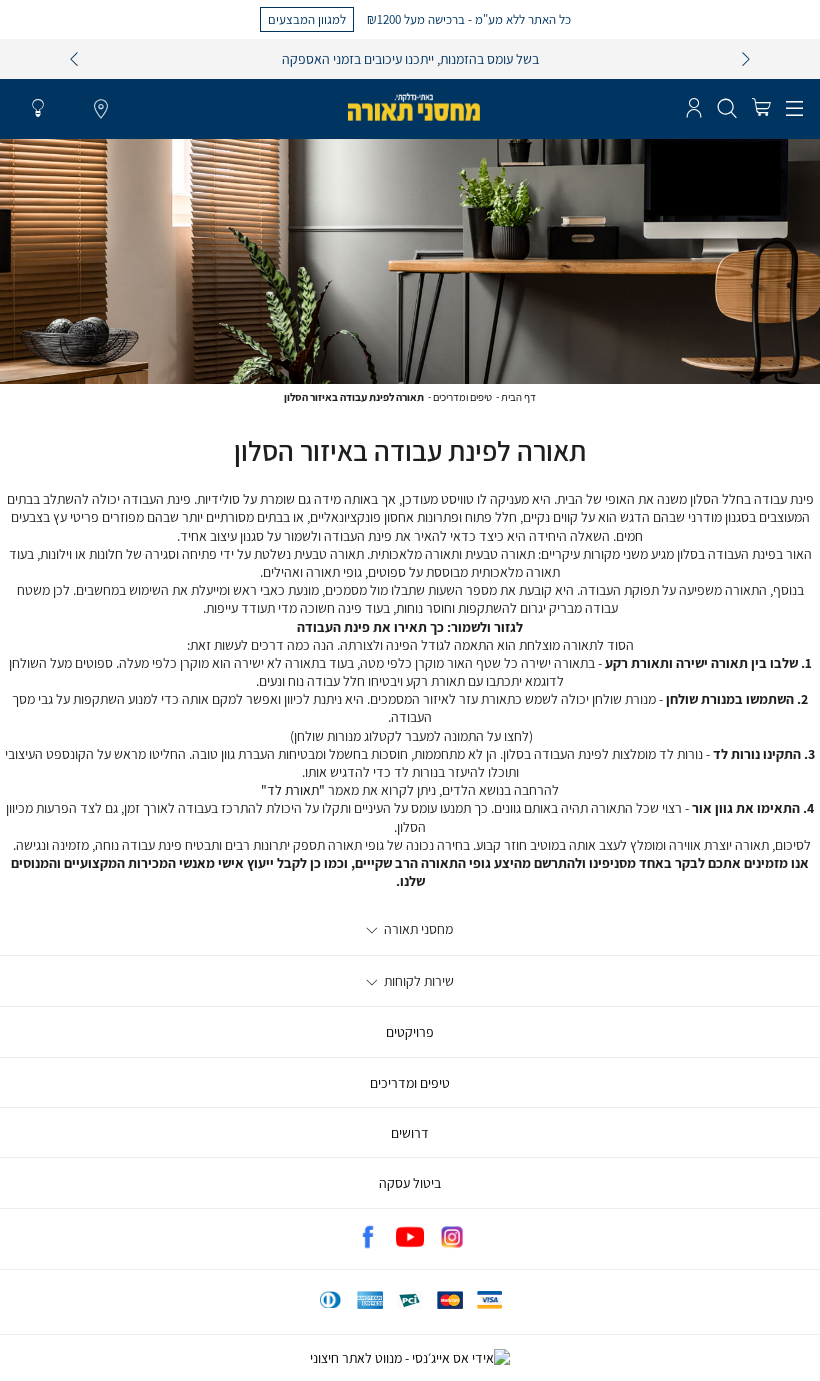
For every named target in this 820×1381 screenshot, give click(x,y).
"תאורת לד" (293, 790)
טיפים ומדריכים (462, 397)
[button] (761, 109)
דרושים (410, 1133)
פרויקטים (410, 1032)
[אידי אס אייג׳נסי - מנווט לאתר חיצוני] (410, 1358)
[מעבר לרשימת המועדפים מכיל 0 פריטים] (38, 109)
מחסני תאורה (417, 929)
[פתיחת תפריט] (794, 109)
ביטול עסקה (410, 1183)
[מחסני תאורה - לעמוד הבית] (414, 107)
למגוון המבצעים (307, 19)
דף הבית (518, 397)
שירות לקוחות (417, 981)
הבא (746, 59)
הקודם (74, 59)
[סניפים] (101, 110)
